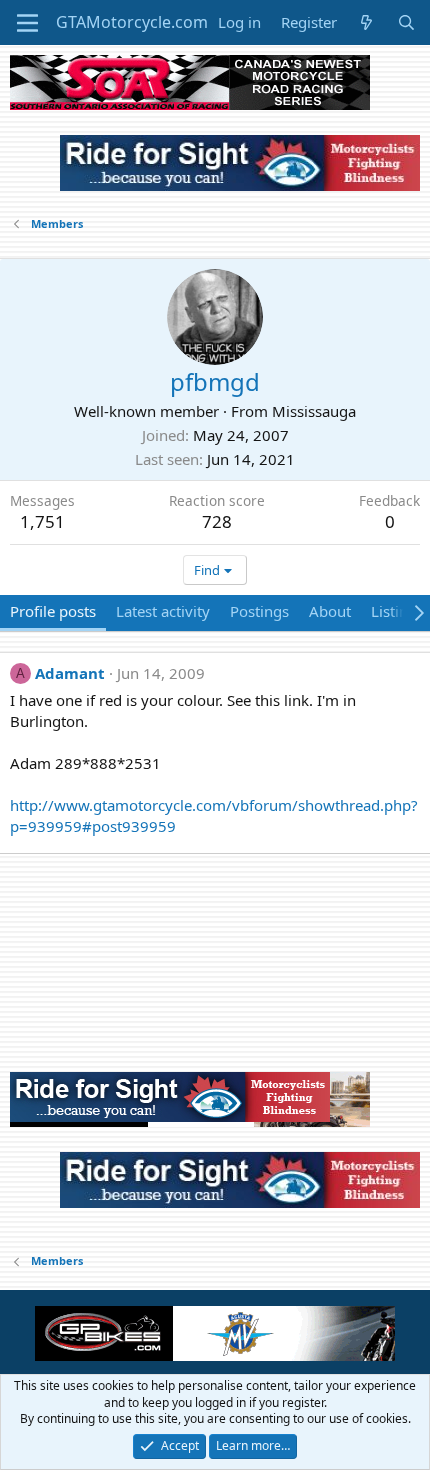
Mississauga (314, 411)
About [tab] (330, 611)
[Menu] (27, 23)
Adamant (70, 673)
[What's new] (366, 22)
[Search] (406, 22)
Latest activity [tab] (163, 611)
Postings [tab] (259, 611)
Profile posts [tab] (53, 611)
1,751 (42, 521)
